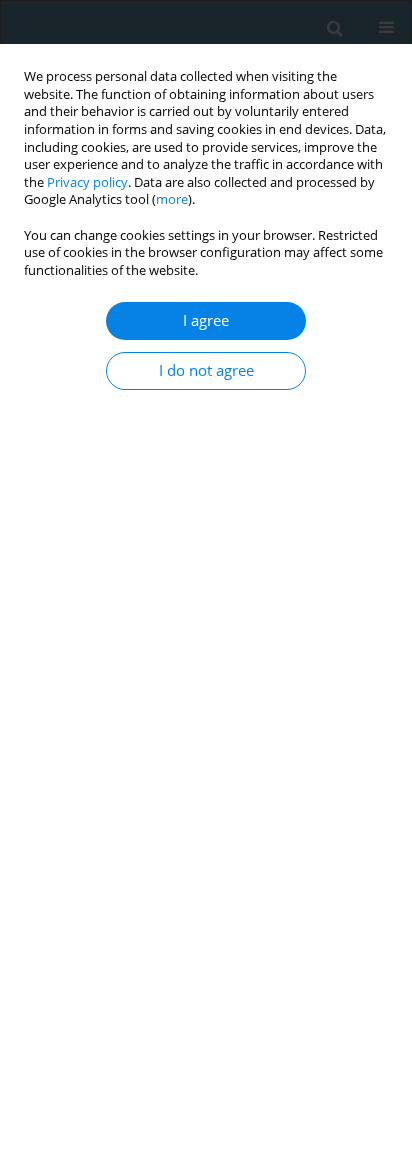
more (172, 199)
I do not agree (206, 370)
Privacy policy (87, 182)
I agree (206, 320)
